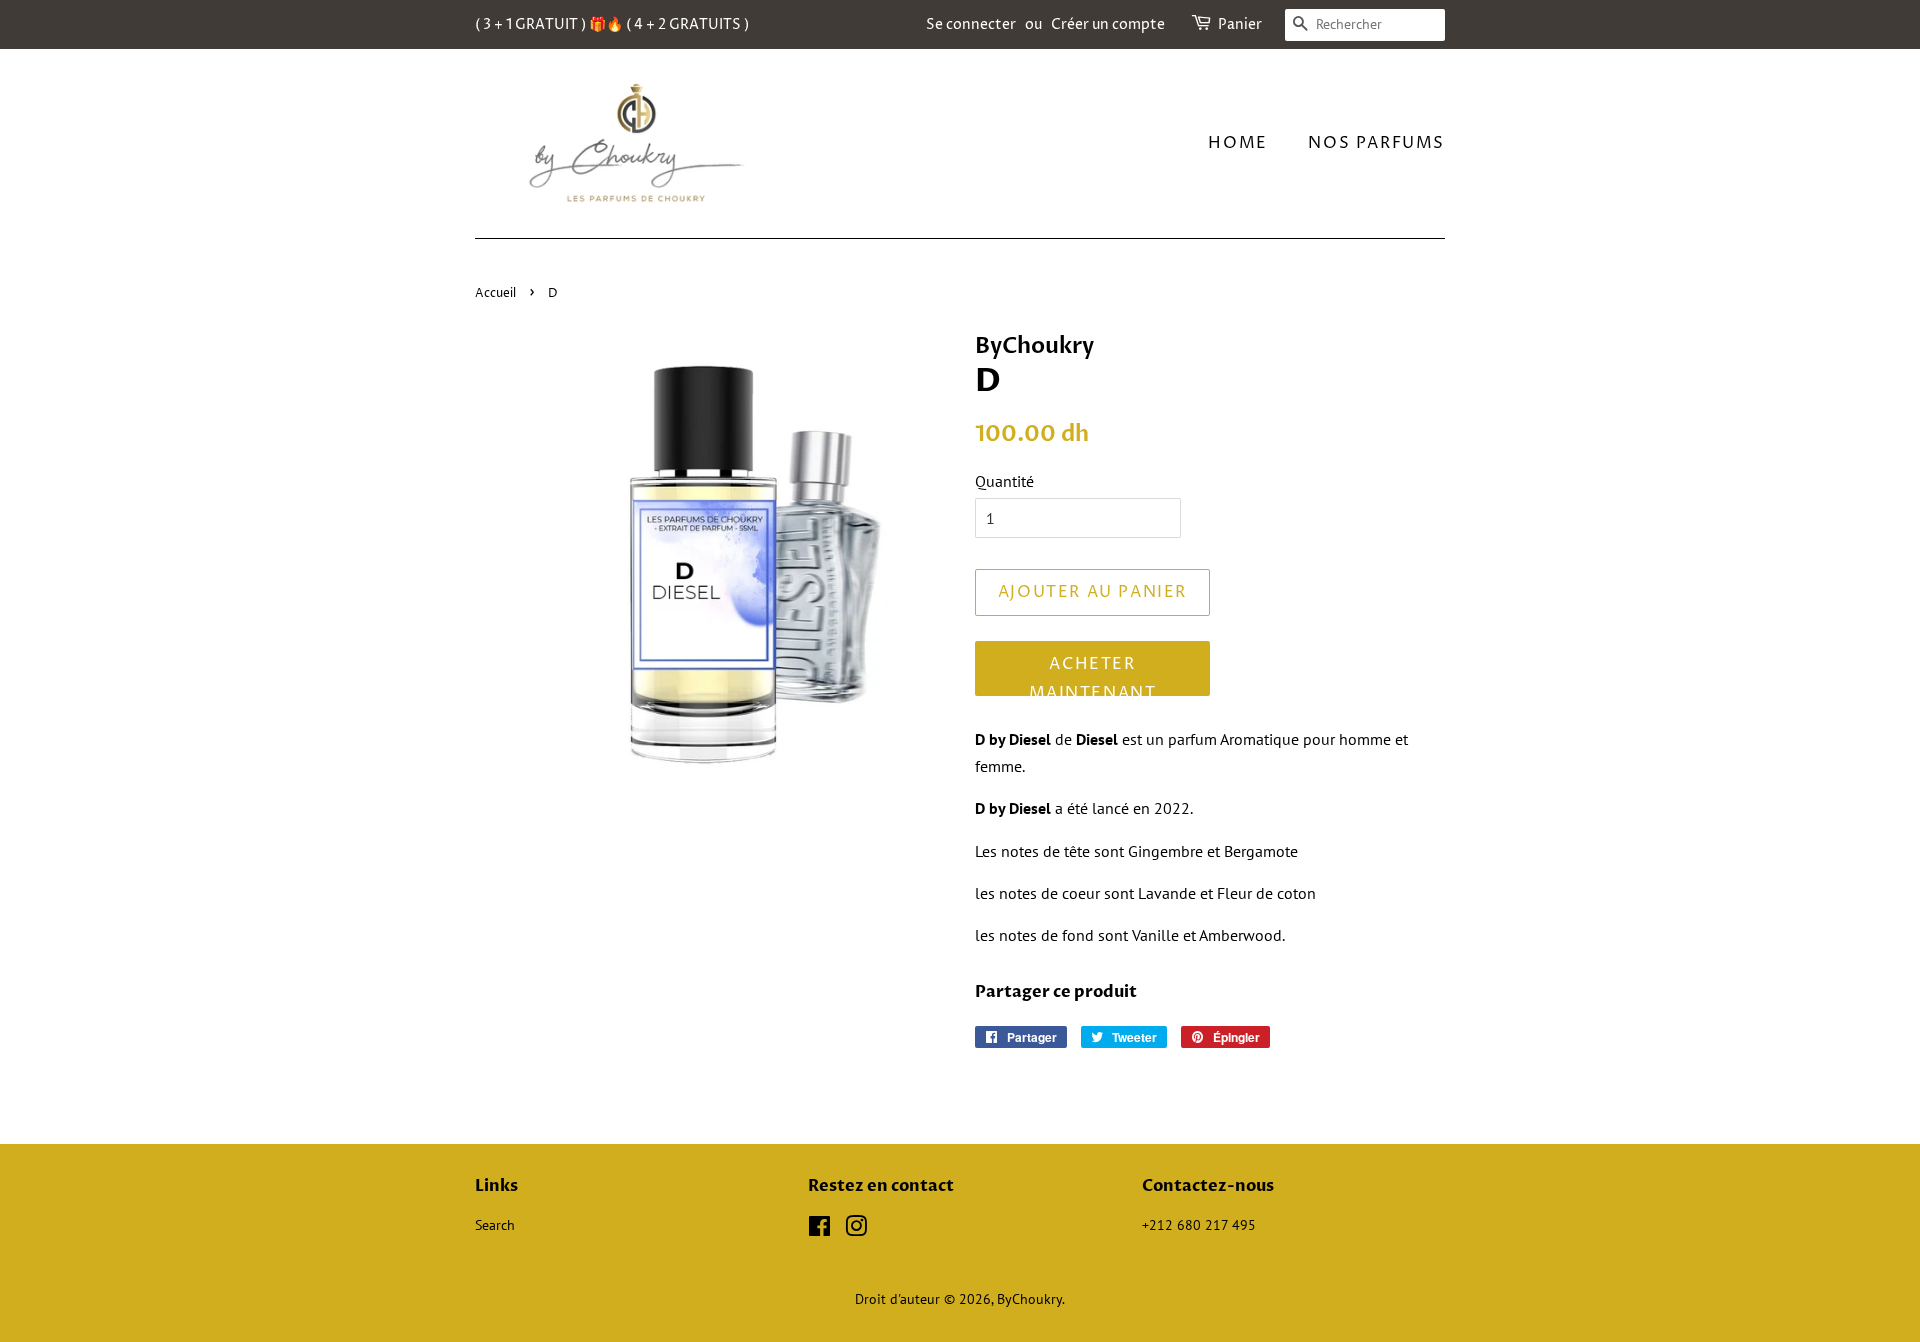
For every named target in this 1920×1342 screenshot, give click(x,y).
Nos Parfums (1376, 143)
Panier (1240, 24)
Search (495, 1225)
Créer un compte (1108, 24)
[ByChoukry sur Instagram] (856, 1230)
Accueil (495, 293)
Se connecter (971, 24)
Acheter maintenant (1093, 674)
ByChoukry (1029, 1299)
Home (1237, 143)
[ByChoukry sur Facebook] (819, 1230)
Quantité (1004, 481)
